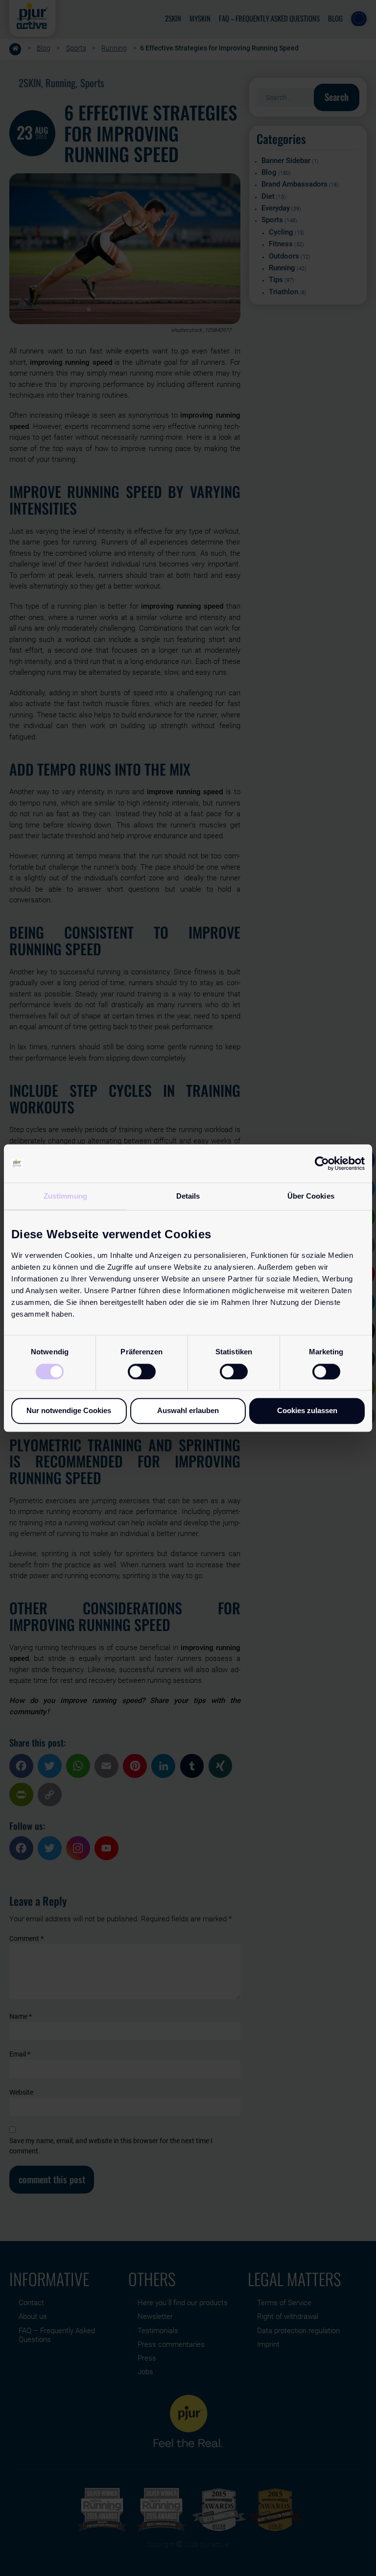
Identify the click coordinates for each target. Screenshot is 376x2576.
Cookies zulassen (307, 1410)
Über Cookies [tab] (311, 1196)
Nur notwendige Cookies (69, 1410)
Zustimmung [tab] (65, 1196)
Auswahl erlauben (188, 1410)
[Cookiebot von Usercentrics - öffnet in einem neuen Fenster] (322, 1163)
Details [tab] (188, 1196)
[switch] (142, 1371)
